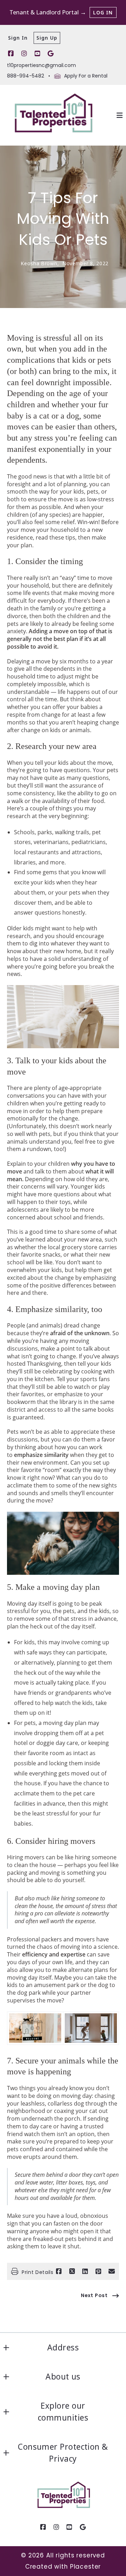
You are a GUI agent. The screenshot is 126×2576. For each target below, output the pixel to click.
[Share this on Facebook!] (59, 2271)
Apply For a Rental (86, 76)
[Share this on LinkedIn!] (85, 2271)
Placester (86, 2567)
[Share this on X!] (72, 2271)
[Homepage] (52, 115)
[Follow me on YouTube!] (37, 54)
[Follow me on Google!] (51, 54)
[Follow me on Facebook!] (11, 54)
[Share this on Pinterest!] (98, 2271)
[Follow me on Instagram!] (24, 54)
